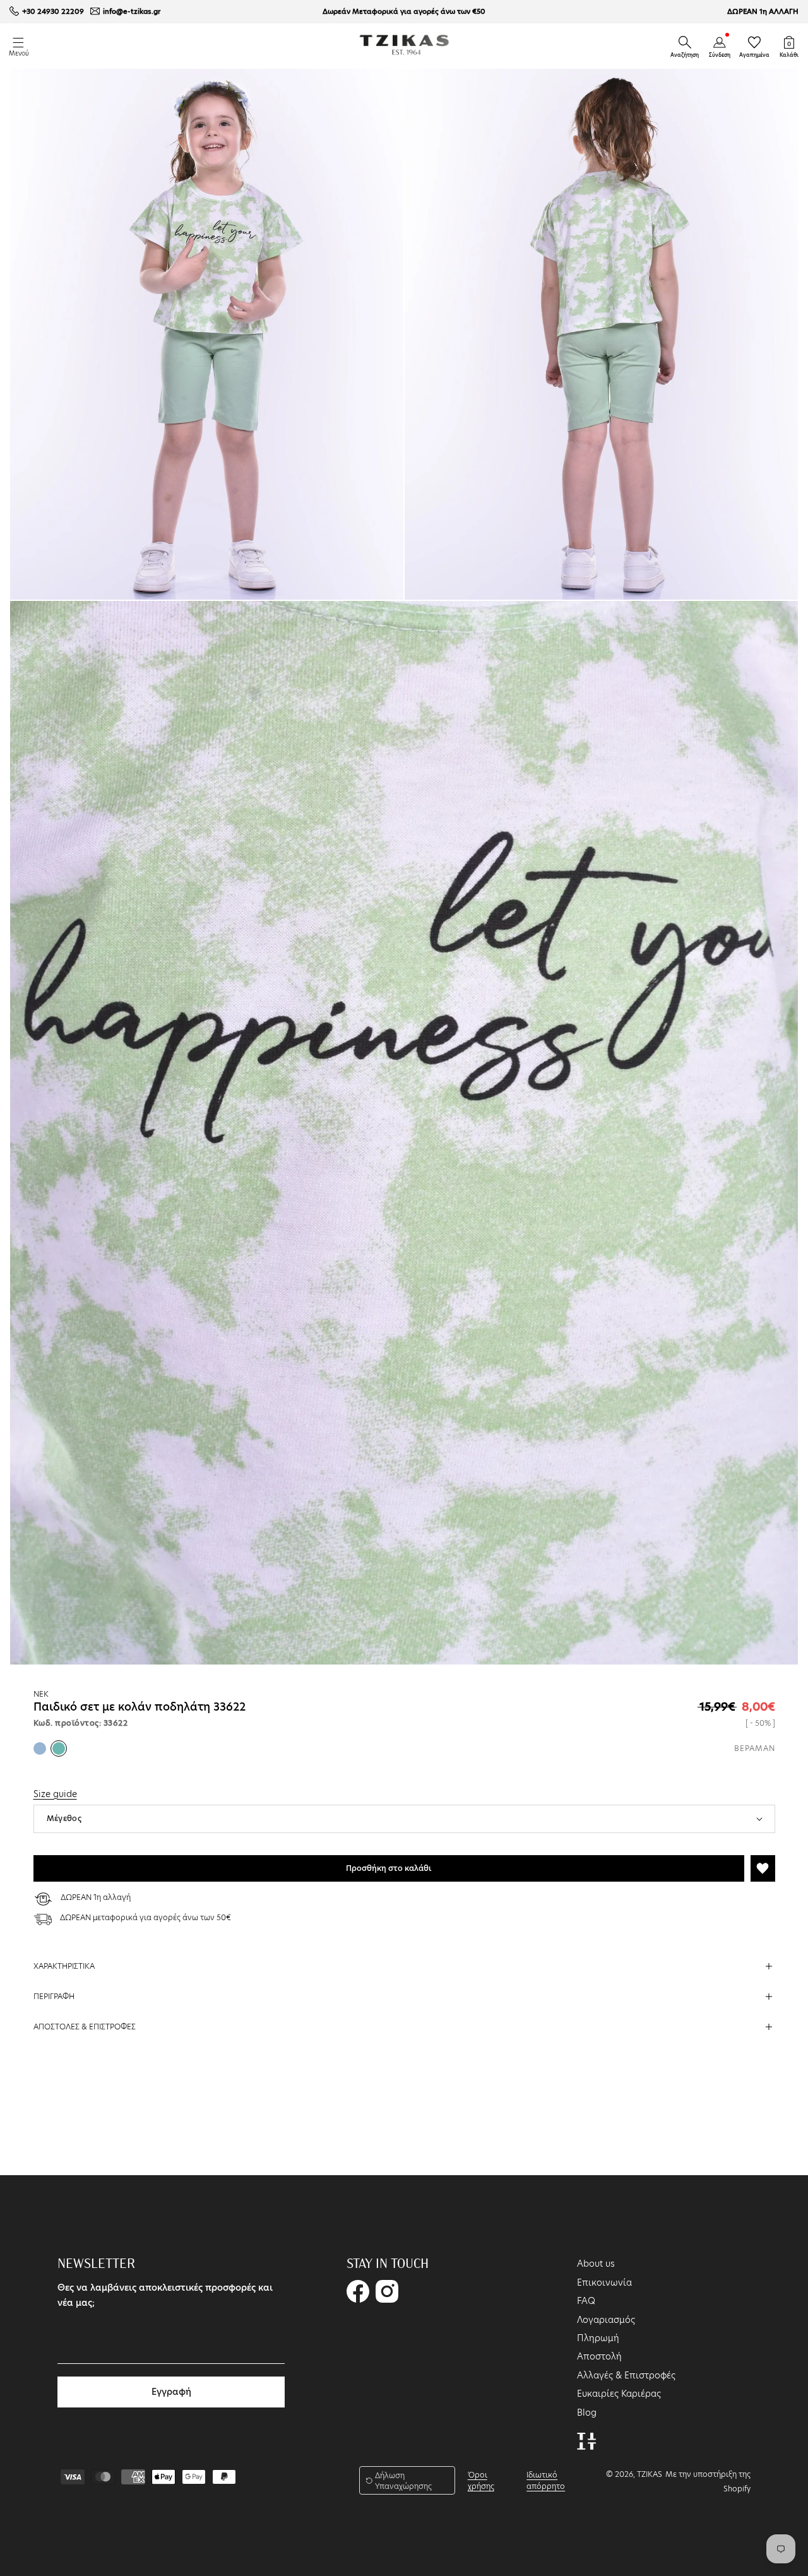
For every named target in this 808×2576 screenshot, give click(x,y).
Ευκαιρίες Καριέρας (619, 2394)
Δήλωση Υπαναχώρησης (403, 2481)
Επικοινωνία (604, 2282)
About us (596, 2264)
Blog (587, 2413)
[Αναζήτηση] (685, 42)
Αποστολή (599, 2356)
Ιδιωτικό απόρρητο (546, 2480)
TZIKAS (650, 2474)
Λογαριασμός (606, 2320)
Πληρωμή (598, 2338)
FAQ (586, 2301)
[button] (685, 42)
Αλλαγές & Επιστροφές (626, 2375)
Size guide (55, 1794)
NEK (41, 1694)
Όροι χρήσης (481, 2480)
